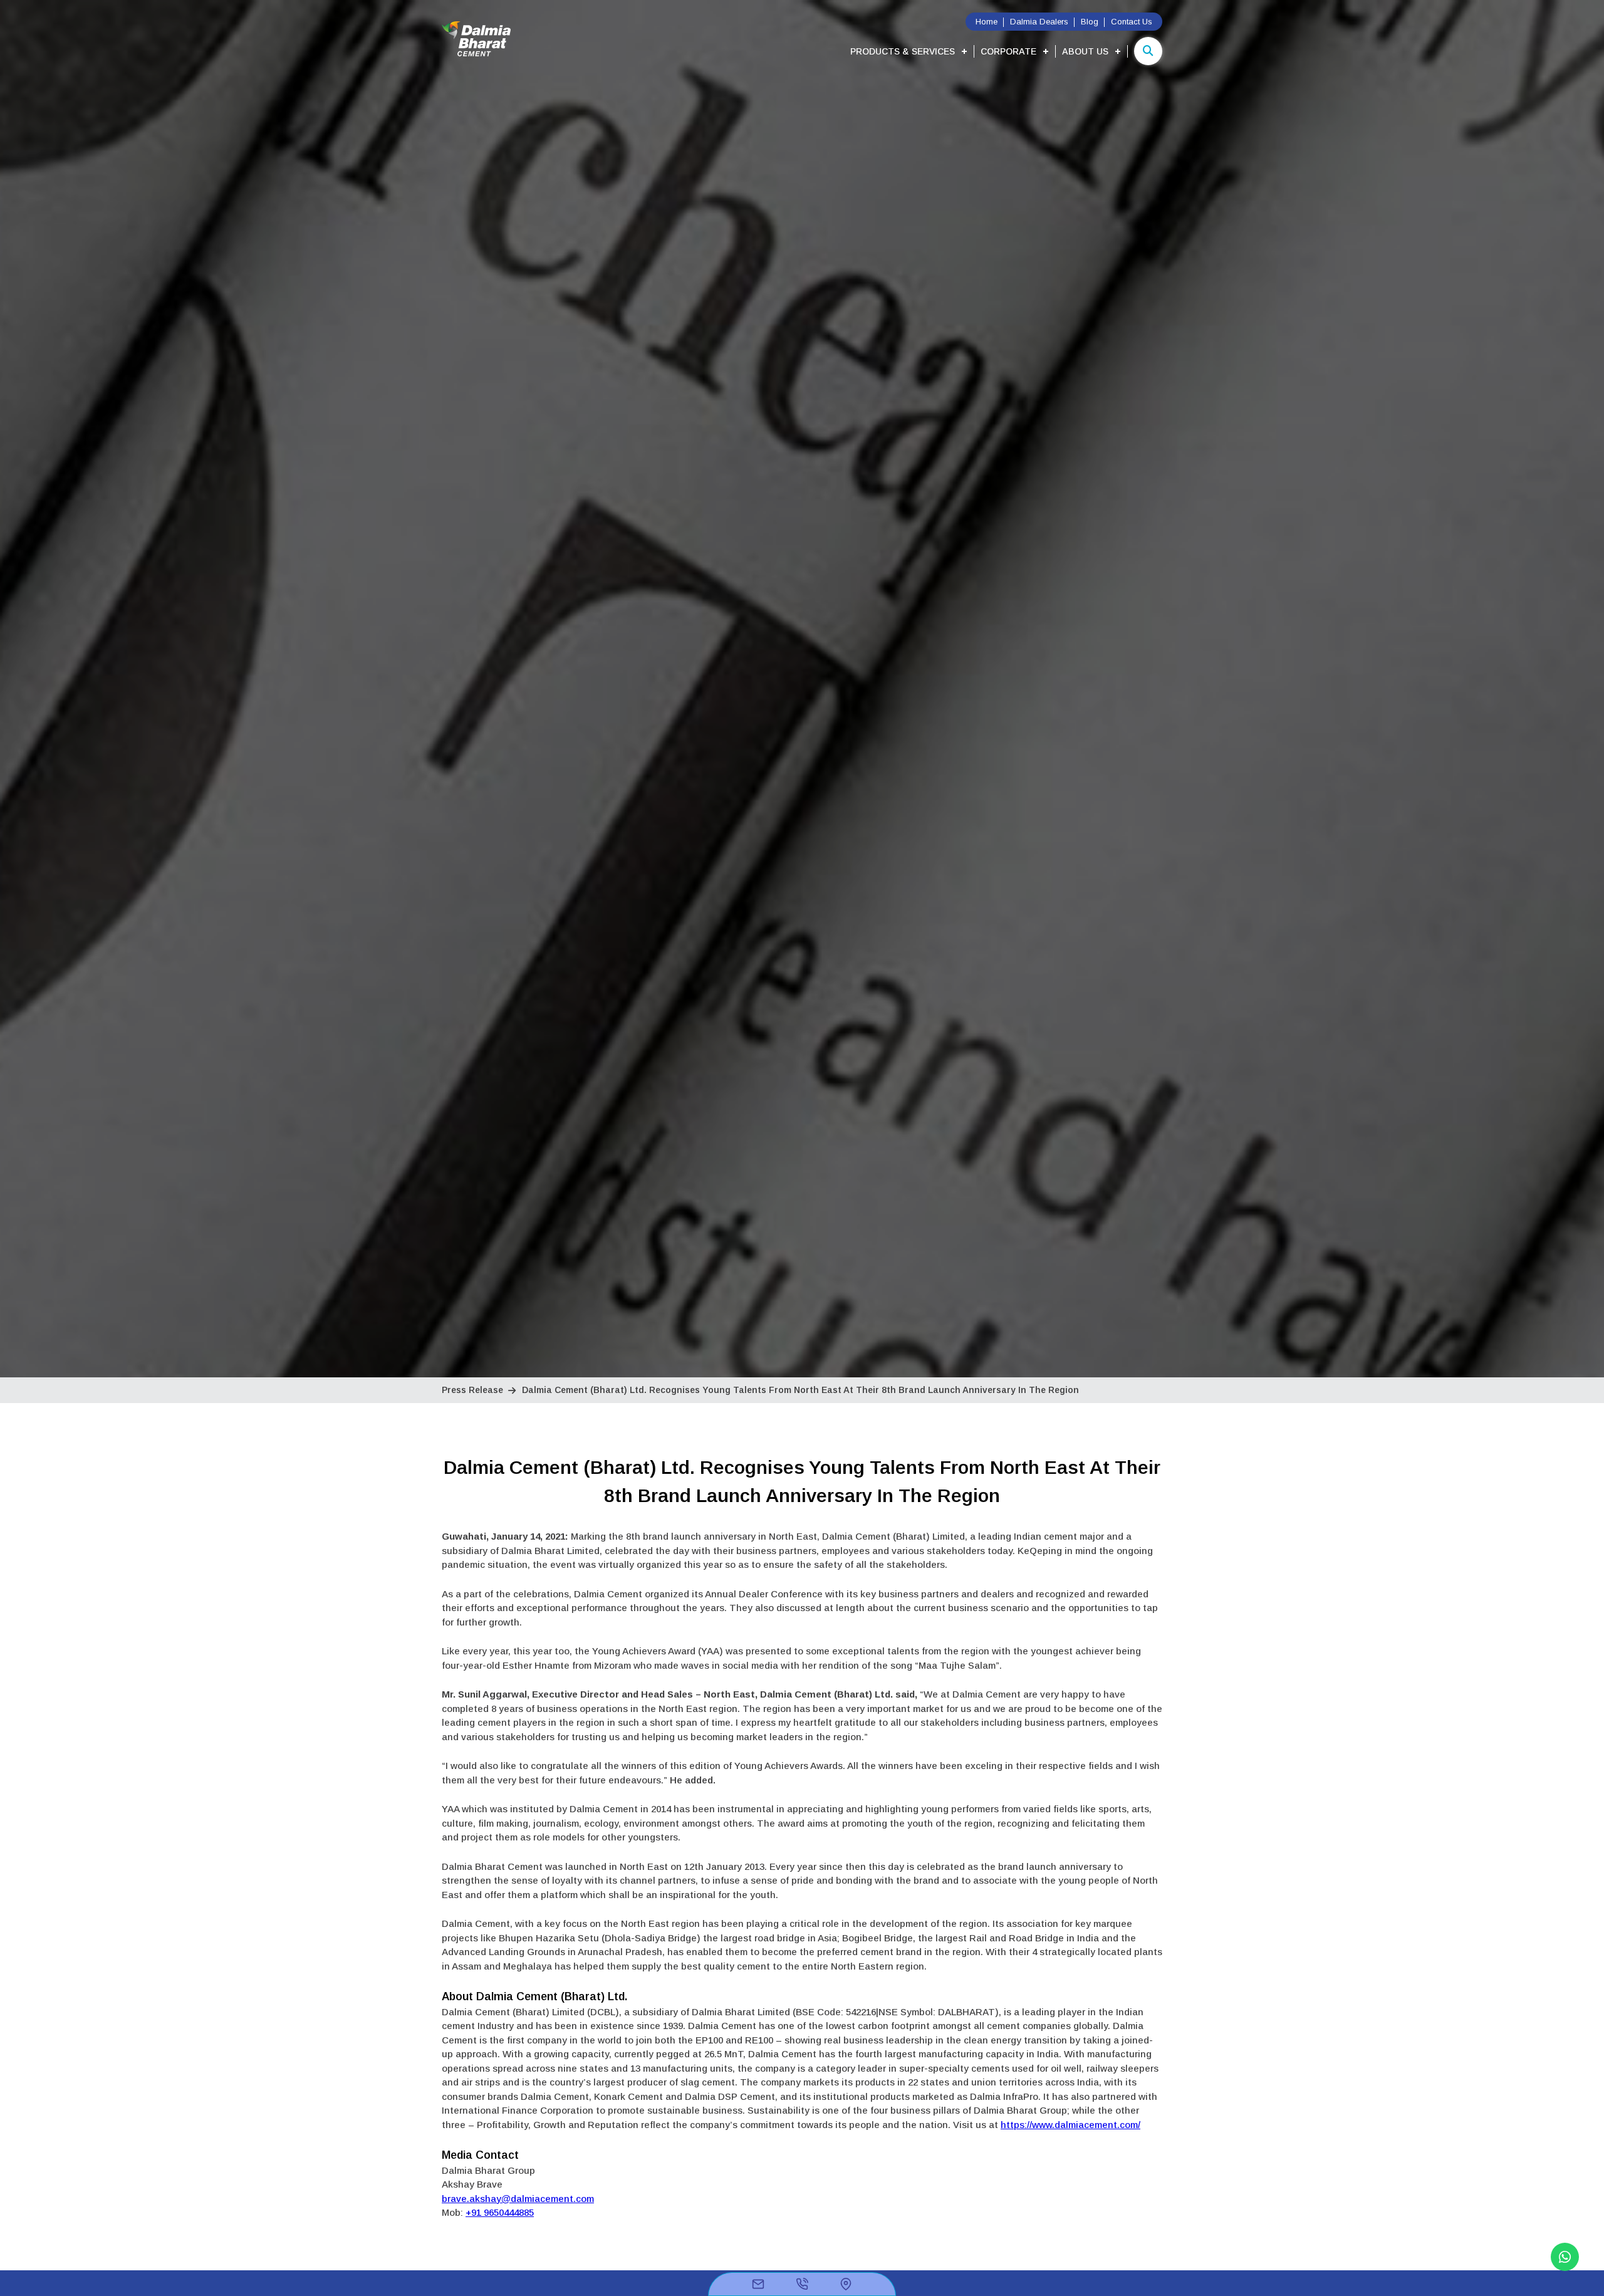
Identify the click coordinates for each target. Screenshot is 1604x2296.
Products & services (903, 51)
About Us (1085, 51)
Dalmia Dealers (1039, 22)
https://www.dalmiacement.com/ (1070, 2125)
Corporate (1008, 51)
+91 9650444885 (500, 2212)
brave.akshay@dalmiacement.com (518, 2199)
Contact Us (1132, 22)
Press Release (472, 1390)
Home (987, 22)
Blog (1090, 22)
